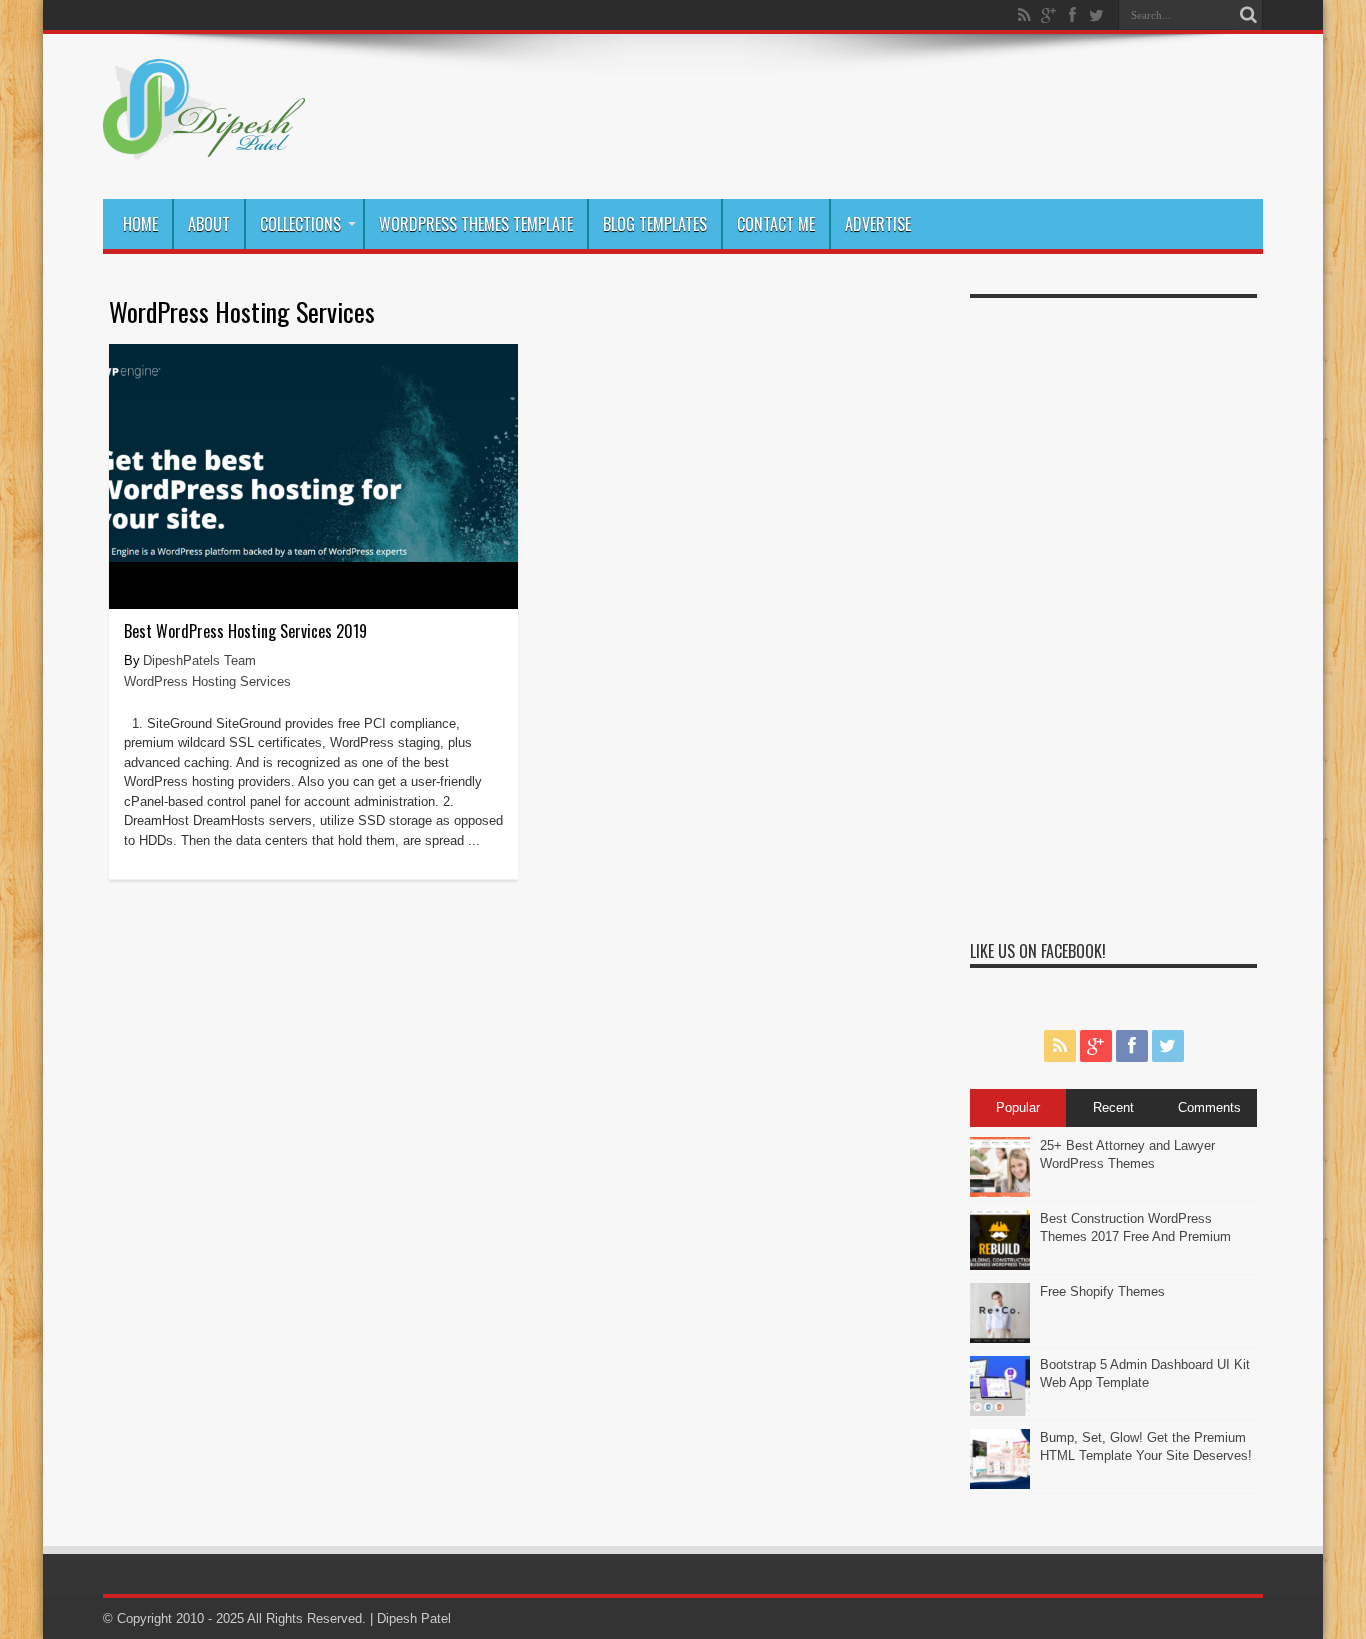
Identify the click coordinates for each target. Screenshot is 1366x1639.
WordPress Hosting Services (207, 681)
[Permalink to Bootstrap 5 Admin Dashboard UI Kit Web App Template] (1000, 1411)
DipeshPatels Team (199, 660)
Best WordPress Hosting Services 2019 (245, 631)
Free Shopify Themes (1102, 1291)
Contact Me (776, 224)
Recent (1113, 1107)
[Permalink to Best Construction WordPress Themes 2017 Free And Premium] (1000, 1265)
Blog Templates (655, 224)
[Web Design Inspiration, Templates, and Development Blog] (204, 149)
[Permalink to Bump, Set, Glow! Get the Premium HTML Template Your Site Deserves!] (1000, 1484)
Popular (1018, 1107)
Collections (300, 224)
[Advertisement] (1113, 608)
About (209, 224)
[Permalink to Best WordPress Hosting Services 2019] (313, 557)
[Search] (1248, 15)
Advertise (878, 224)
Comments (1209, 1107)
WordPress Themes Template (476, 224)
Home (140, 224)
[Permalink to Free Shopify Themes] (1000, 1338)
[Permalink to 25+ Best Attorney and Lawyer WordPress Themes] (1000, 1192)
